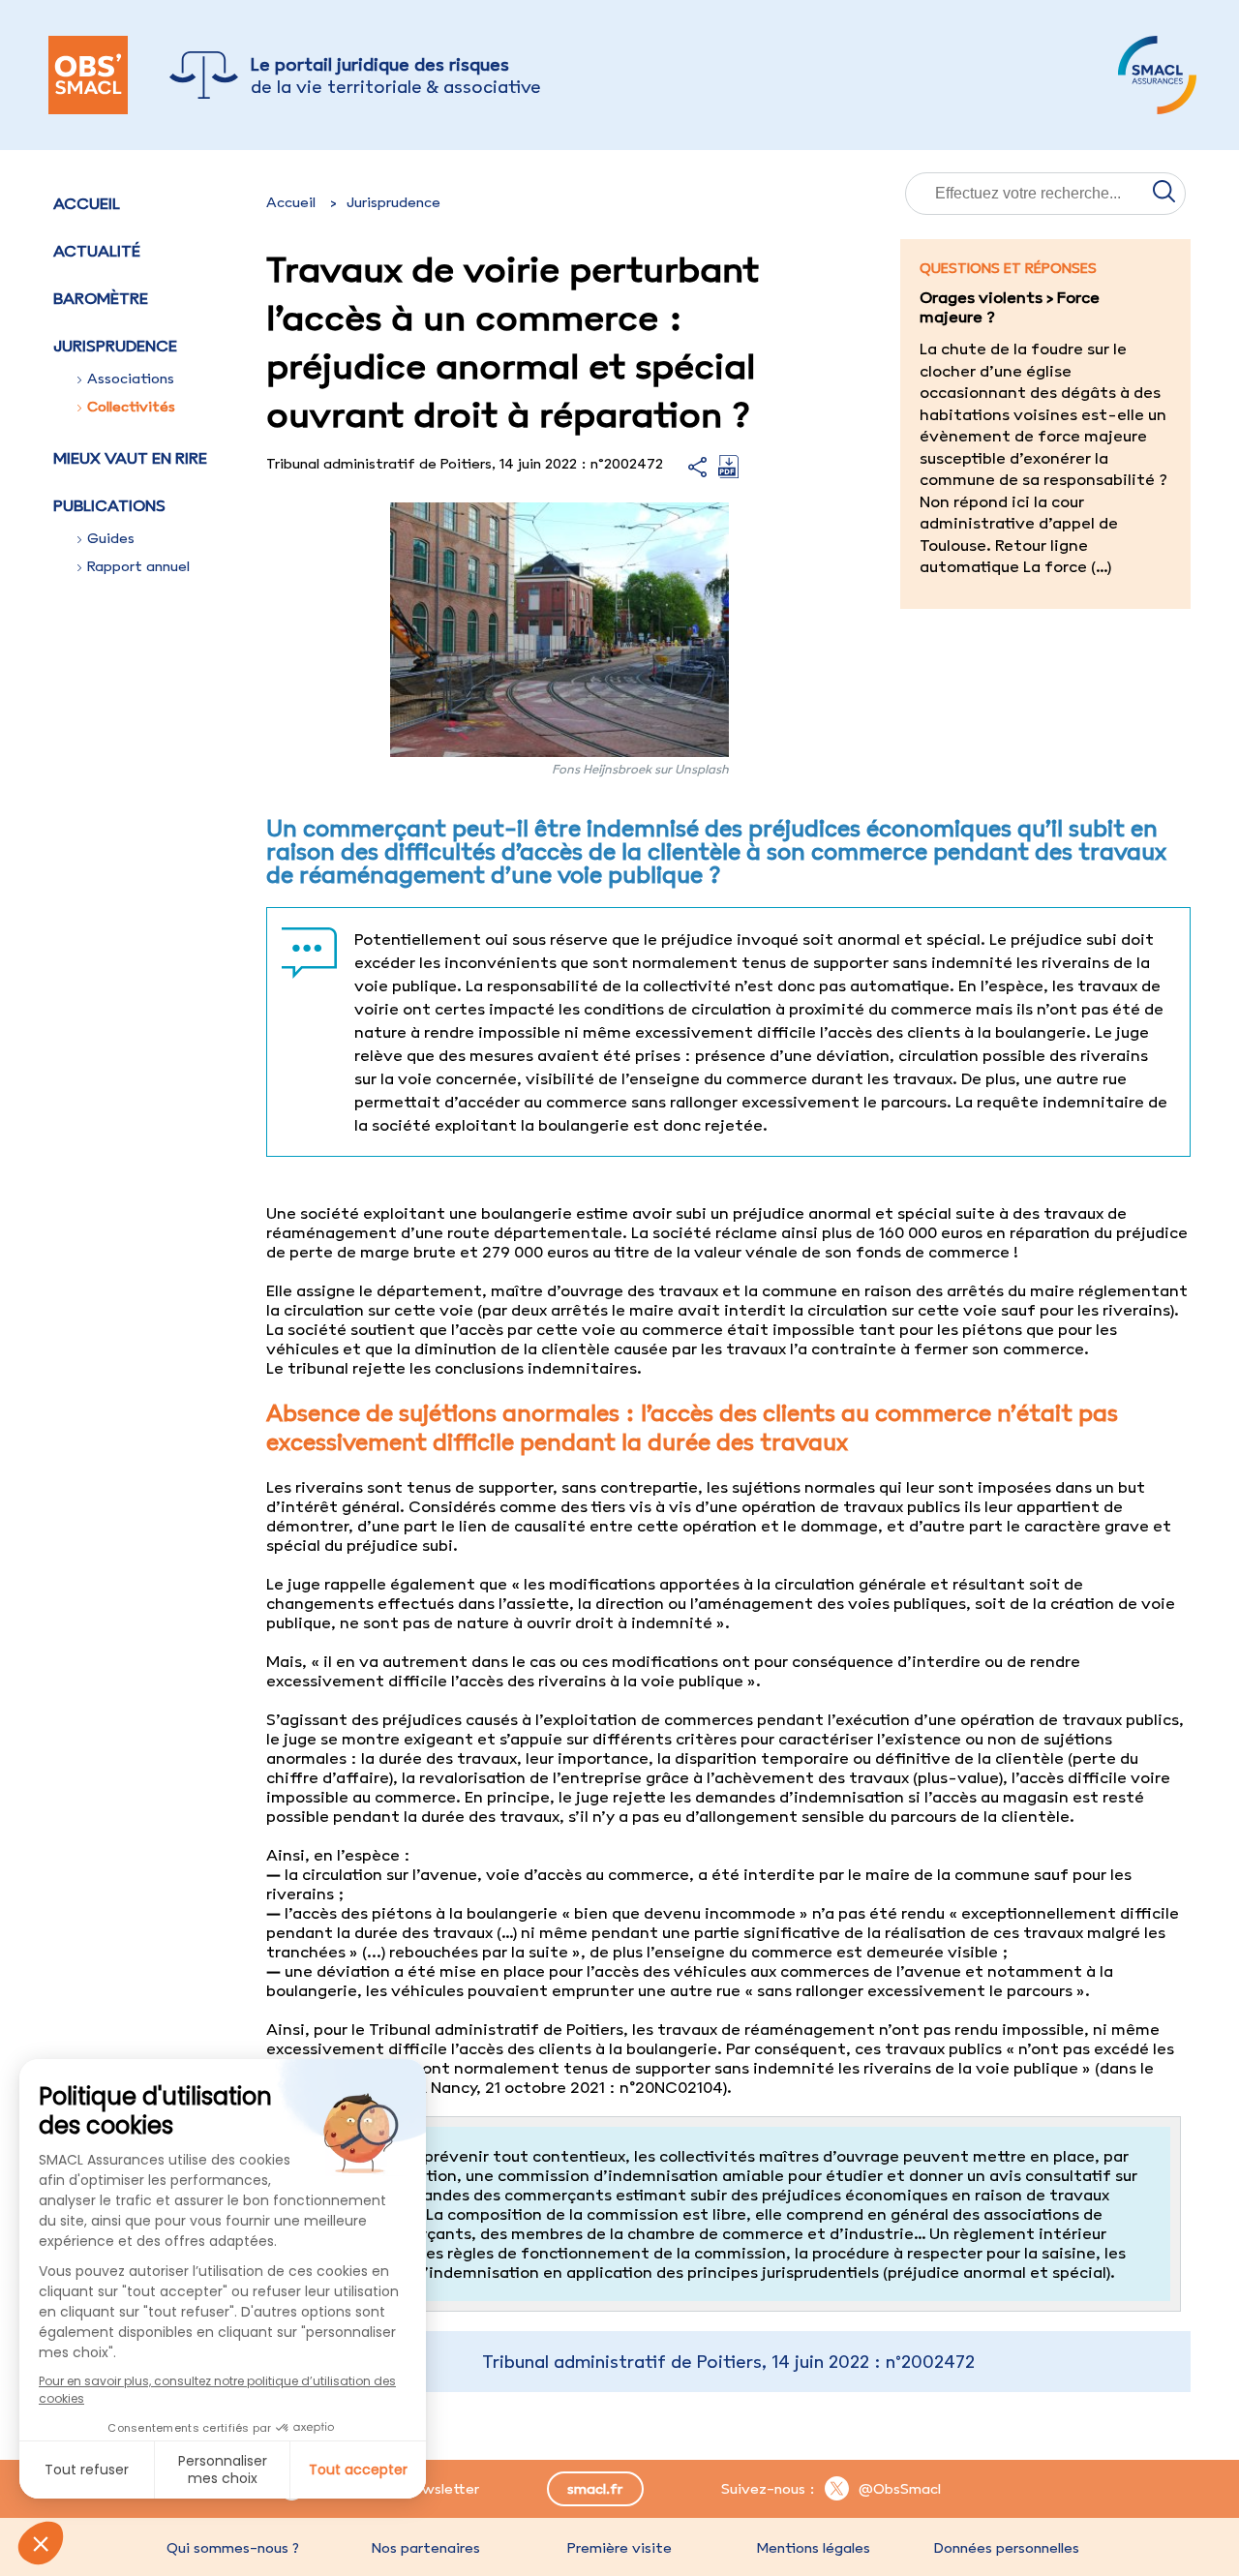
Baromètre (101, 298)
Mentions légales (813, 2548)
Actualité (97, 251)
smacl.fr (595, 2489)
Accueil (87, 203)
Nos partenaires (426, 2548)
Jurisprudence (393, 202)
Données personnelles (1007, 2548)
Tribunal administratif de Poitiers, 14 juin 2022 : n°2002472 (728, 2362)
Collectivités (131, 407)
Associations (131, 379)
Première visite (619, 2548)
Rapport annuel (138, 566)
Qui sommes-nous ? (233, 2548)
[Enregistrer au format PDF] (728, 472)
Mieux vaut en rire (130, 458)
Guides (111, 538)
